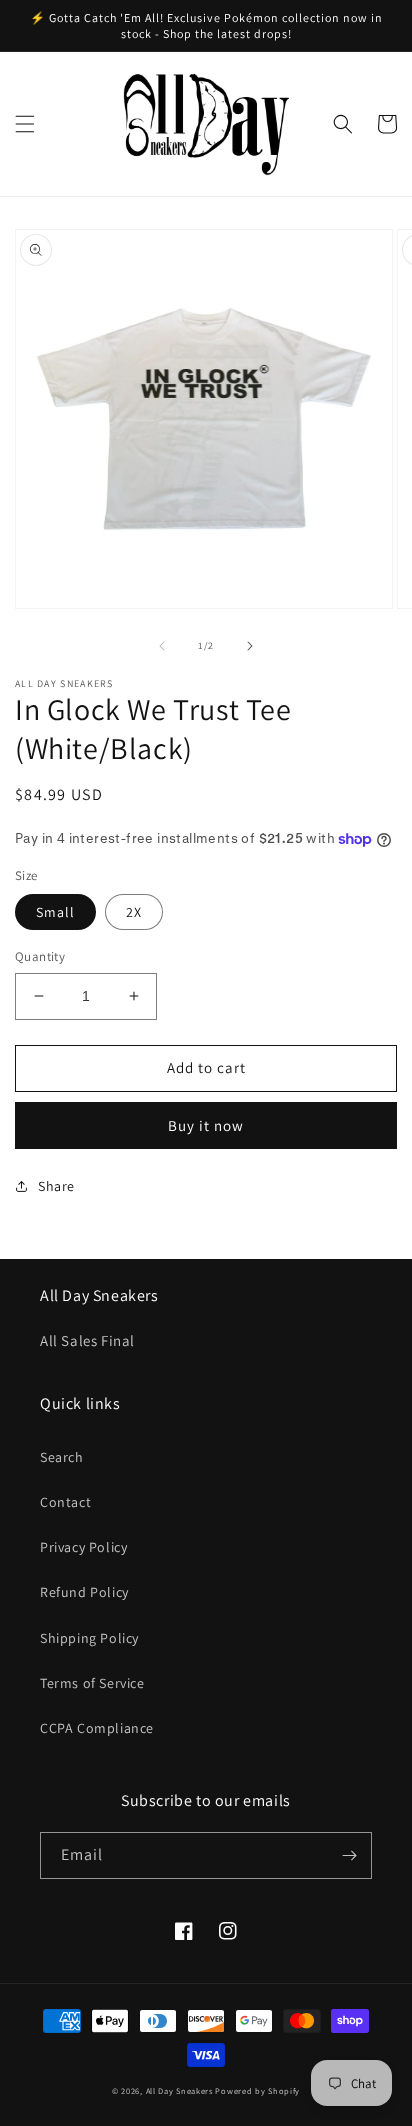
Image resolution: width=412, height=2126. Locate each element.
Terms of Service (92, 1683)
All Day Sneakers (179, 2090)
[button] (25, 124)
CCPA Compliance (97, 1728)
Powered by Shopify (257, 2090)
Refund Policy (84, 1592)
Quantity (40, 956)
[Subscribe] (349, 1855)
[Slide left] (162, 646)
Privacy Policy (83, 1547)
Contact (65, 1502)
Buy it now (206, 1125)
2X (134, 912)
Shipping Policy (89, 1638)
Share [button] (56, 1186)
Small (55, 912)
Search (62, 1457)
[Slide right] (250, 646)
